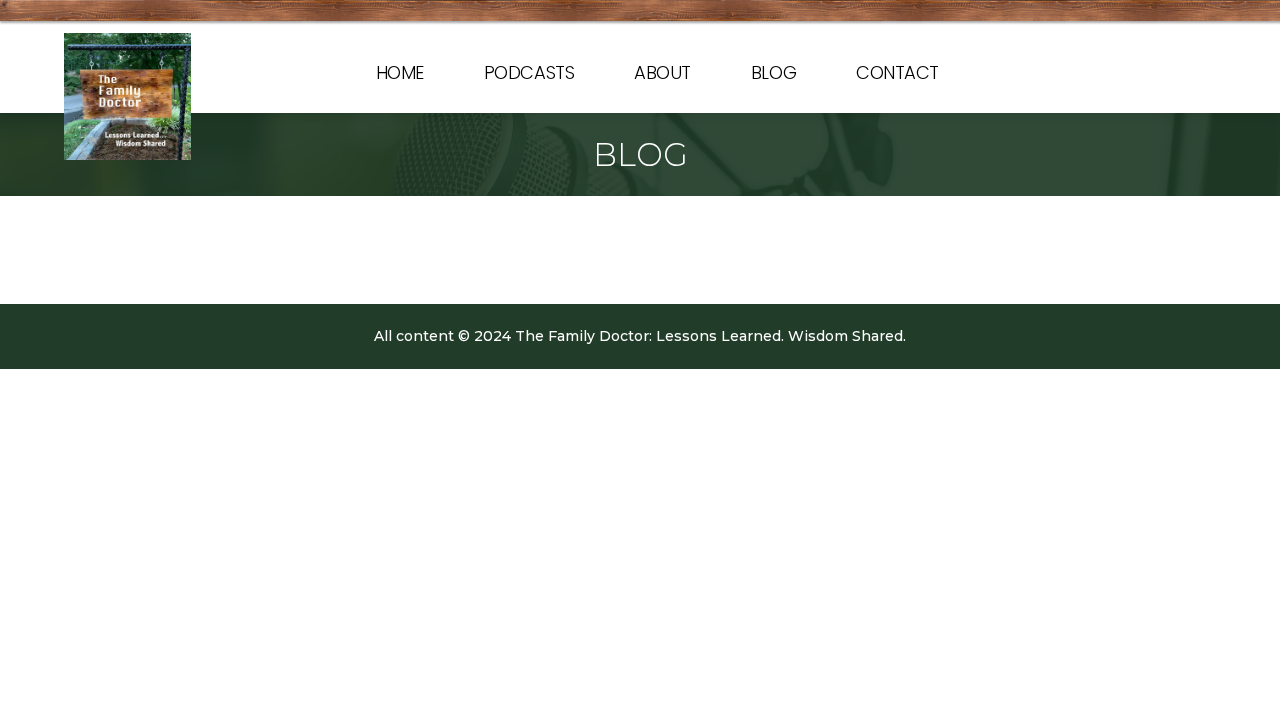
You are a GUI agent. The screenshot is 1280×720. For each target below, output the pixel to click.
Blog (773, 72)
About (662, 72)
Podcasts (529, 72)
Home (400, 72)
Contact (897, 72)
